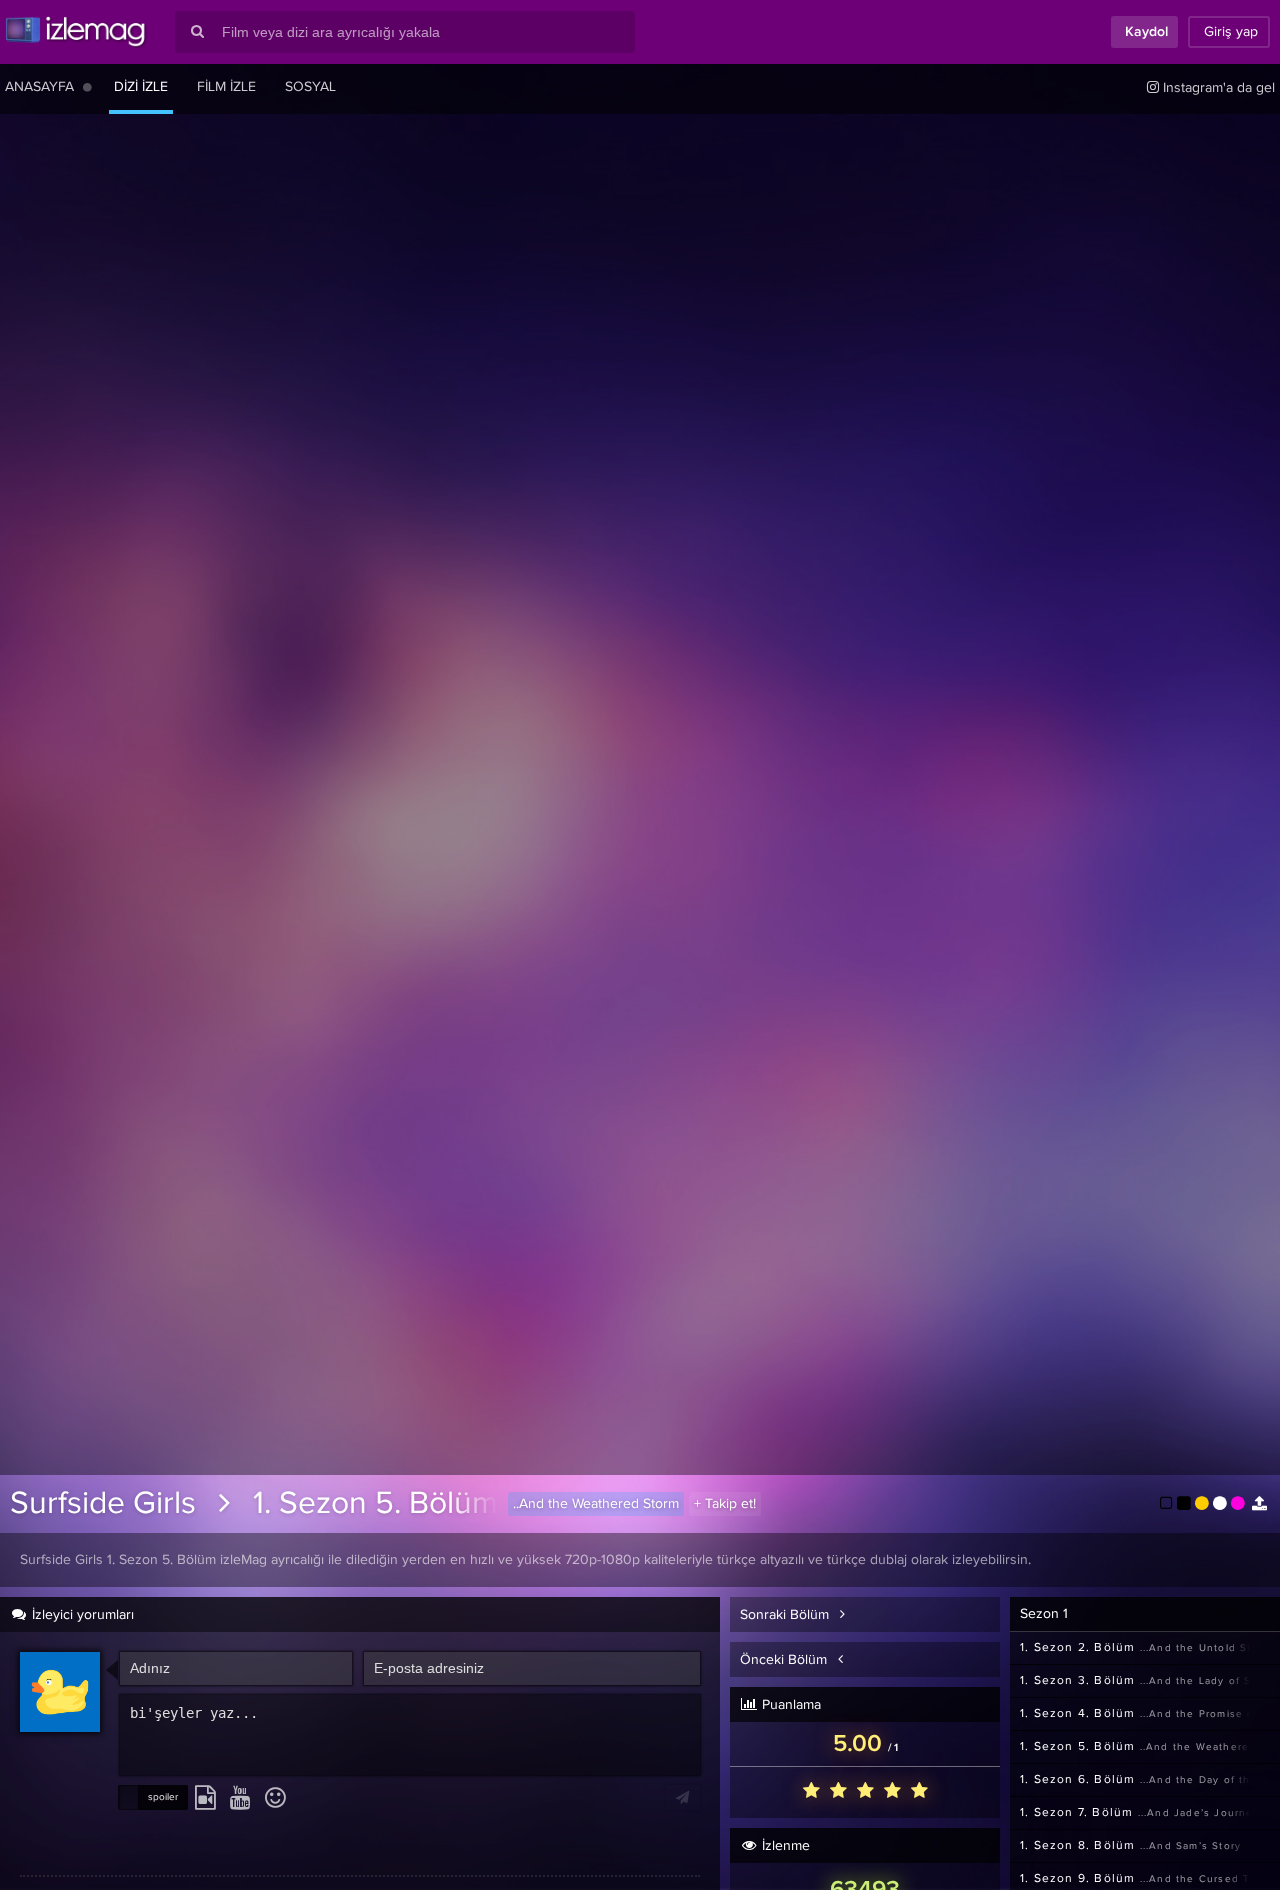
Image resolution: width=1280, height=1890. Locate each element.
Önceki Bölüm (785, 1660)
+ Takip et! (725, 1504)
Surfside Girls (103, 1504)
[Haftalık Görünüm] (87, 87)
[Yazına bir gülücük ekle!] (275, 1799)
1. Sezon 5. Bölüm (375, 1504)
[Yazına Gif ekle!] (205, 1799)
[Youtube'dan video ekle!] (240, 1799)
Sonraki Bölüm (786, 1615)
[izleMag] (75, 32)
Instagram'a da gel (1217, 88)
